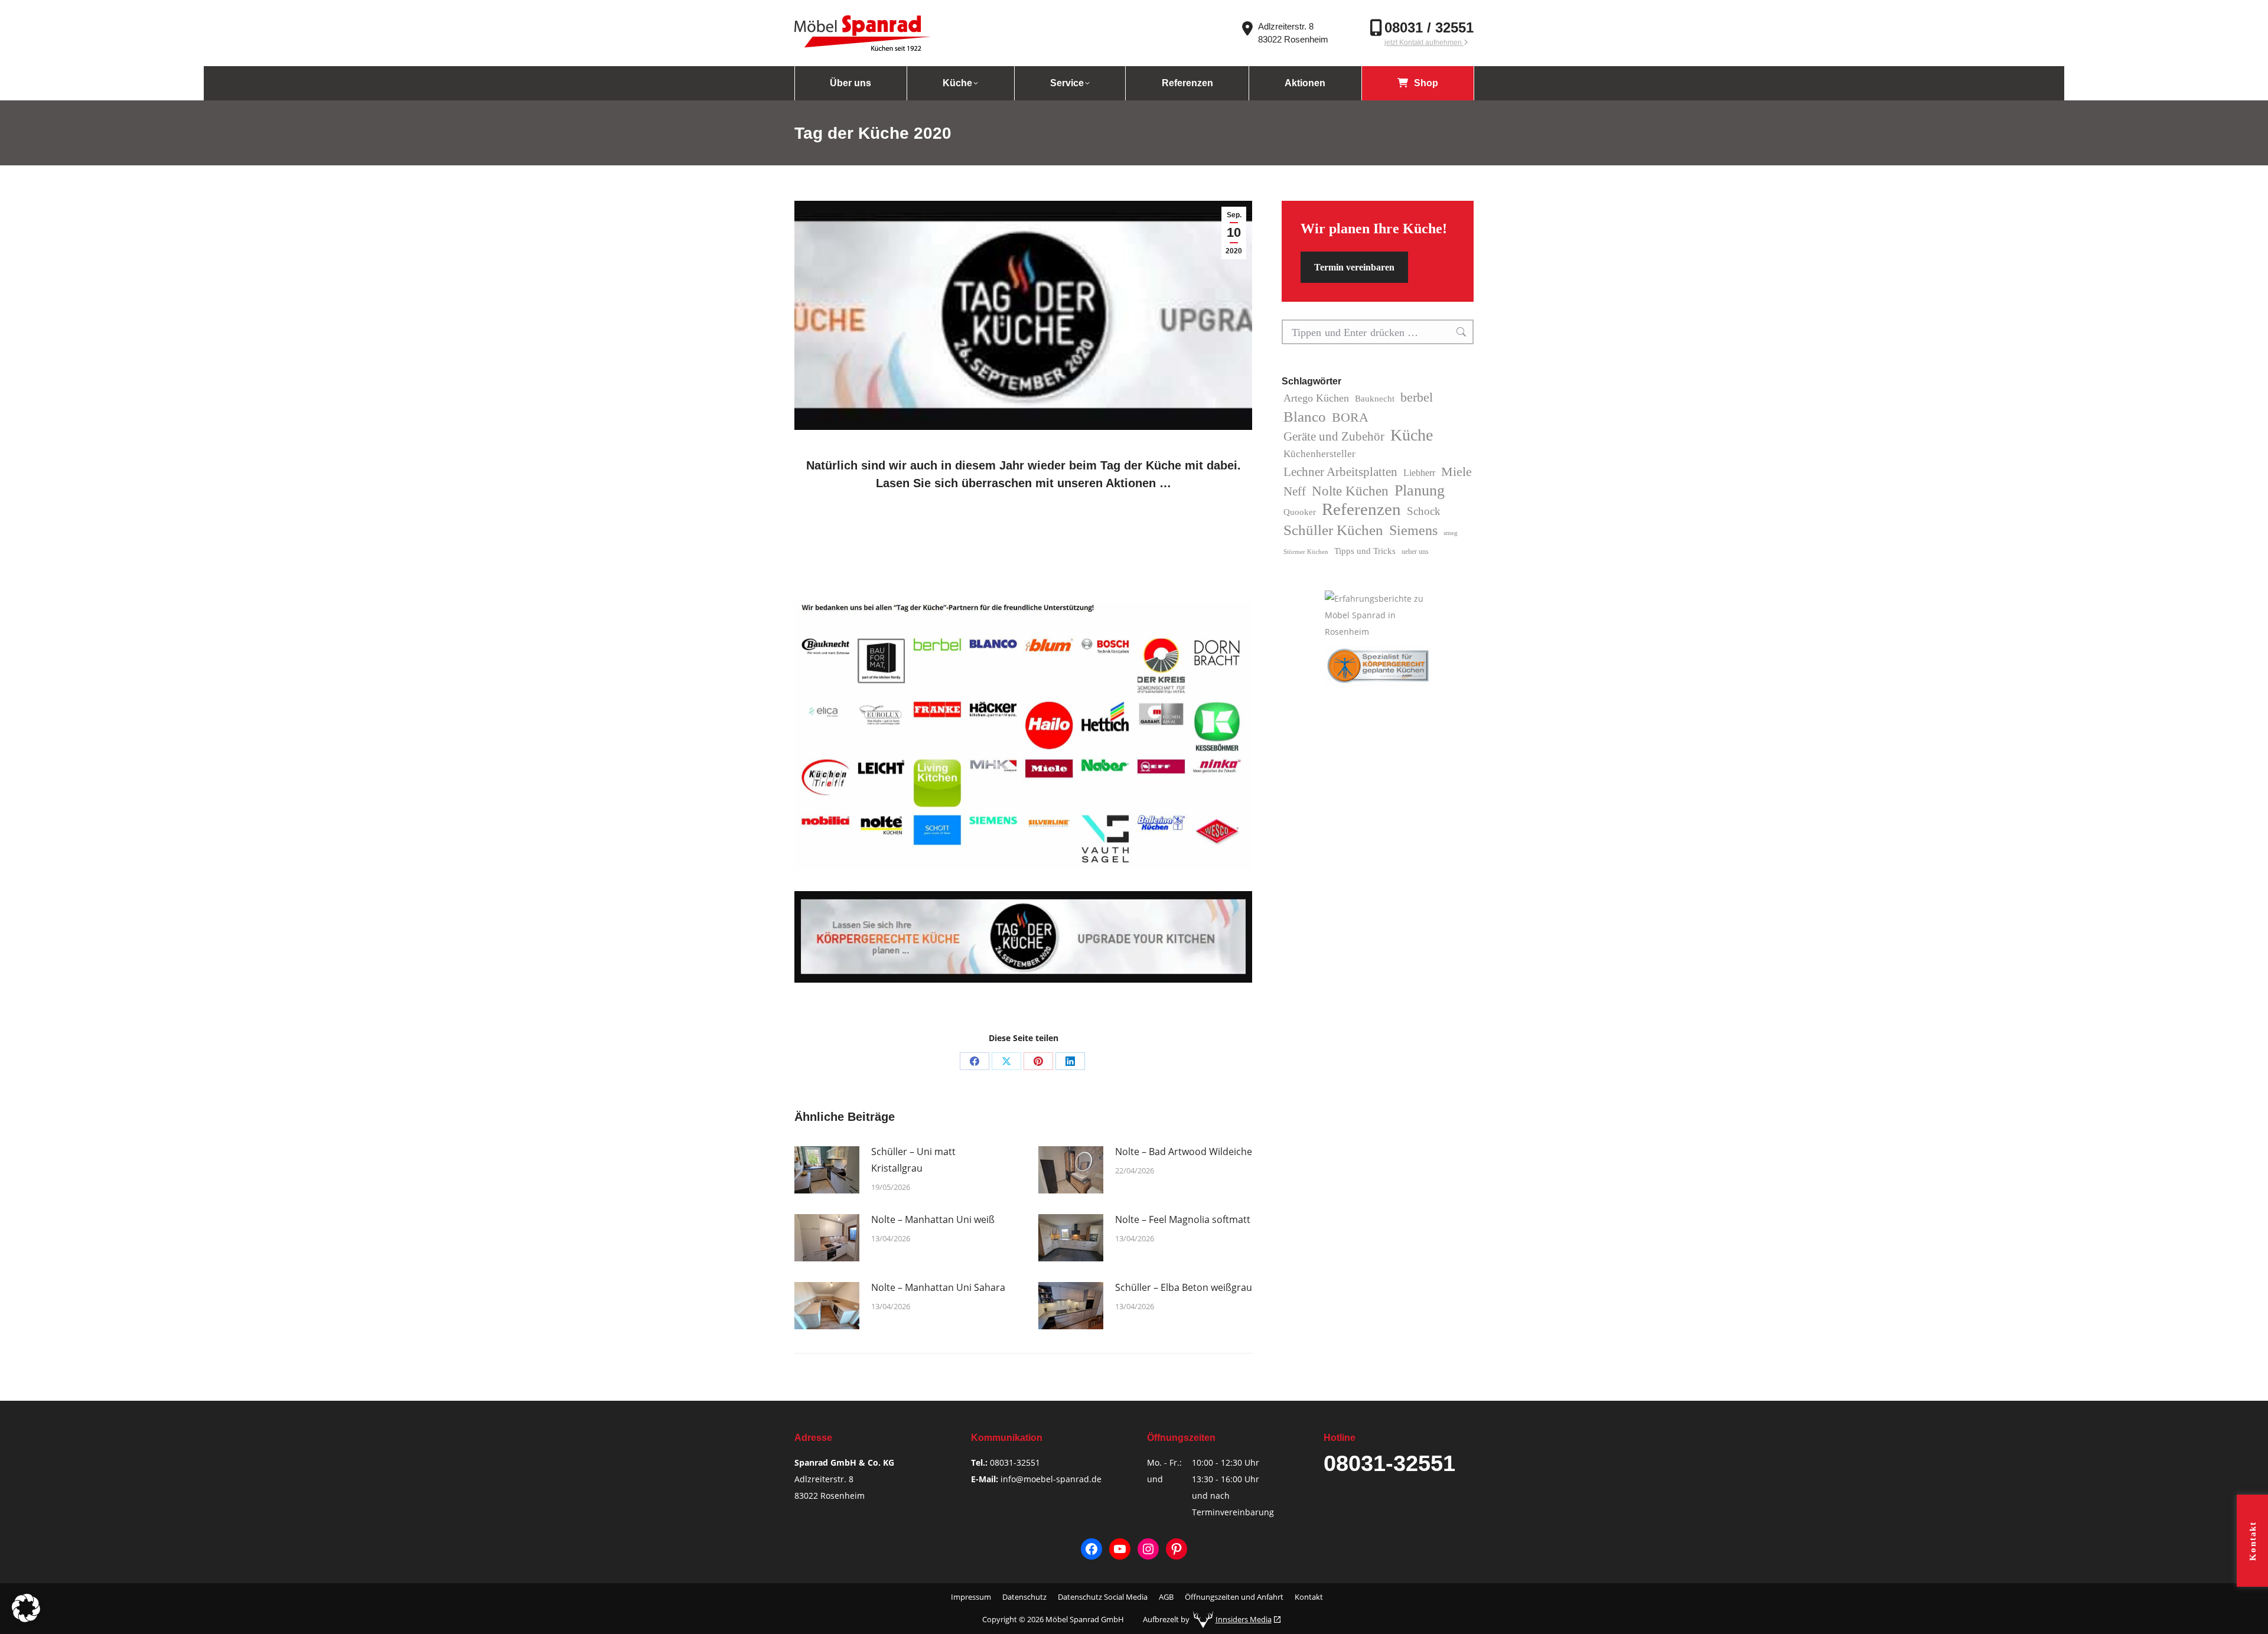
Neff (1295, 491)
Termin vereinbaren (1354, 267)
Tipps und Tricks (1365, 551)
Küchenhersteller (1319, 454)
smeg (1451, 533)
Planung (1420, 491)
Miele (1456, 472)
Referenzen (1361, 509)
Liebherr (1419, 473)
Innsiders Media (1244, 1619)
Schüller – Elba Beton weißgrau (1184, 1287)
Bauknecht (1375, 399)
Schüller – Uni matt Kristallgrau (913, 1160)
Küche (1412, 435)
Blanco (1305, 416)
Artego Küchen (1316, 398)
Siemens (1413, 530)
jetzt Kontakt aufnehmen (1424, 43)
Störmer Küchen (1306, 552)
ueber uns (1415, 552)
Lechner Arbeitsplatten (1340, 472)
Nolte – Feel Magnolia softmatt (1183, 1219)
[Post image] (827, 1170)
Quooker (1300, 512)
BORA (1350, 417)
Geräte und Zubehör (1334, 436)
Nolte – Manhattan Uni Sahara (938, 1287)
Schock (1424, 511)
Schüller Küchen (1333, 530)
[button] (26, 1608)
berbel (1417, 397)
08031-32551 (1015, 1462)
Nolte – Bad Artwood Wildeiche (1184, 1152)
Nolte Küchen (1350, 491)
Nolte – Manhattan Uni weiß (933, 1219)
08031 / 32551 (1429, 27)
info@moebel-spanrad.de (1051, 1479)
